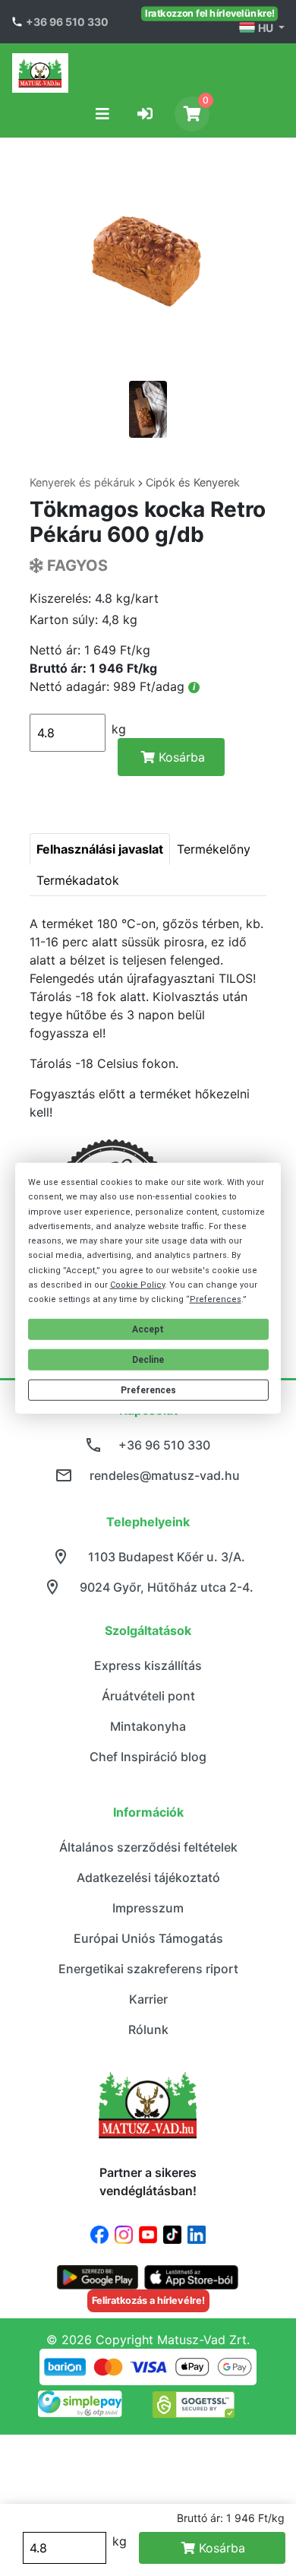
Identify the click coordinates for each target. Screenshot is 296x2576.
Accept (148, 1329)
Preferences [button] (216, 1299)
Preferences (148, 1390)
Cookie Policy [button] (137, 1285)
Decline (148, 1360)
